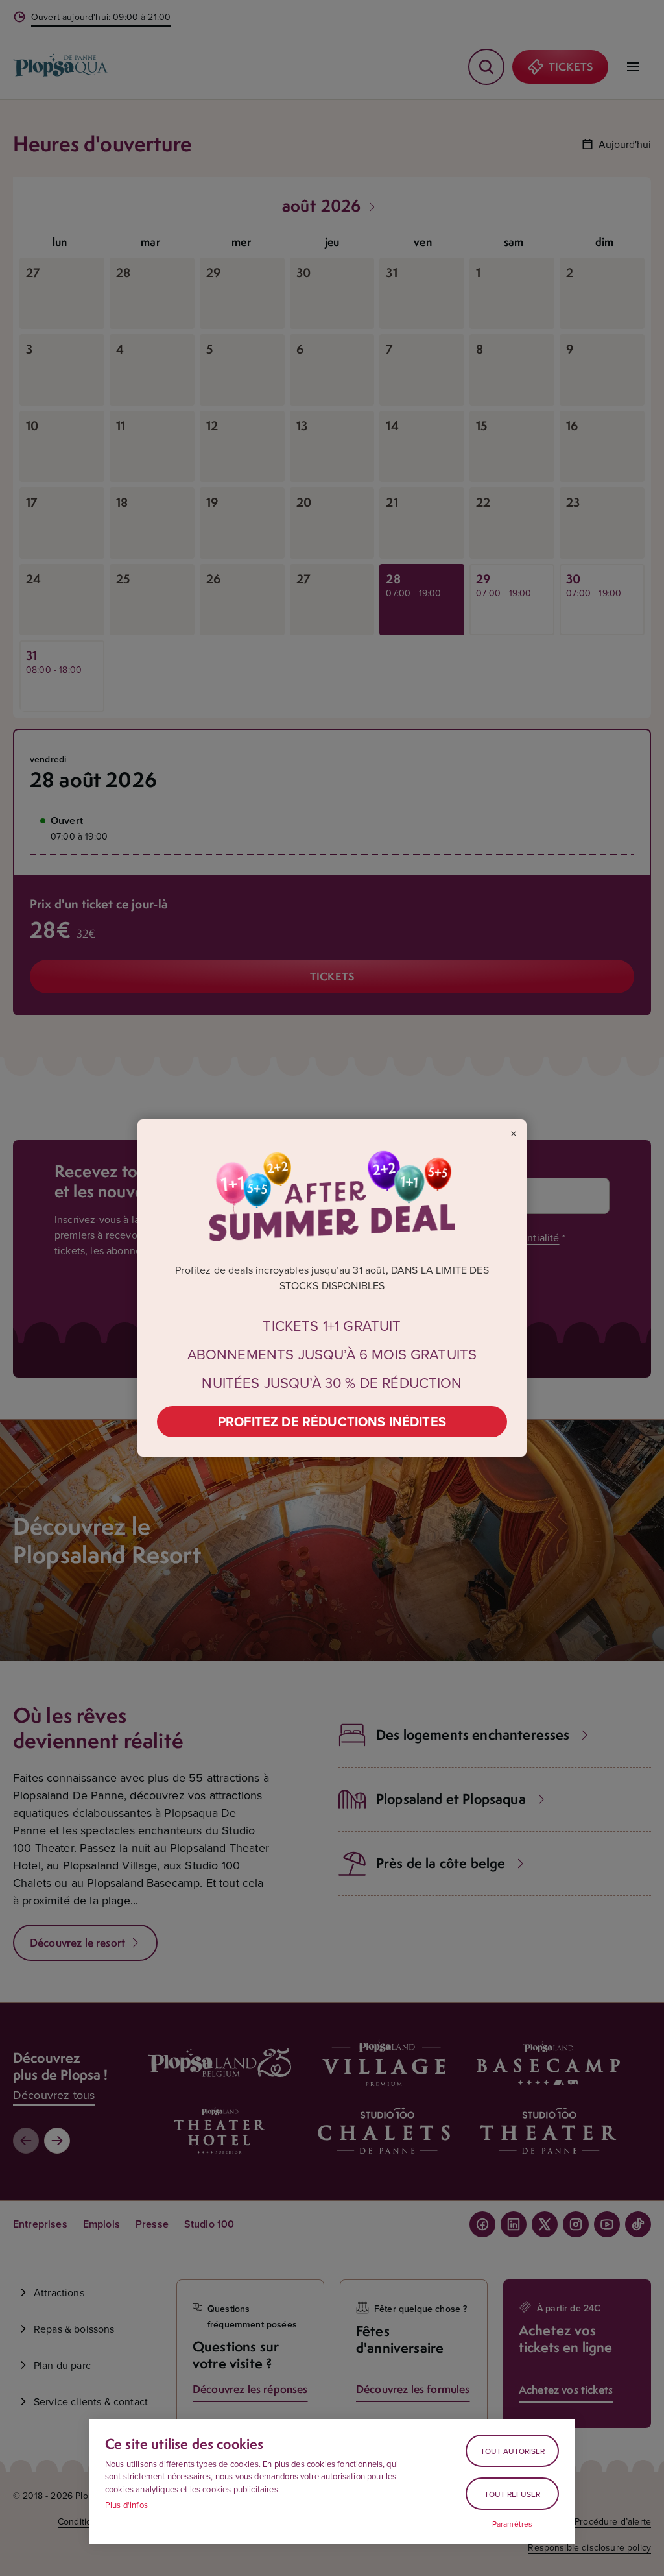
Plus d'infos (126, 2505)
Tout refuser (512, 2494)
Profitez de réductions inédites (332, 1421)
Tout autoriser (513, 2451)
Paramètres (513, 2524)
